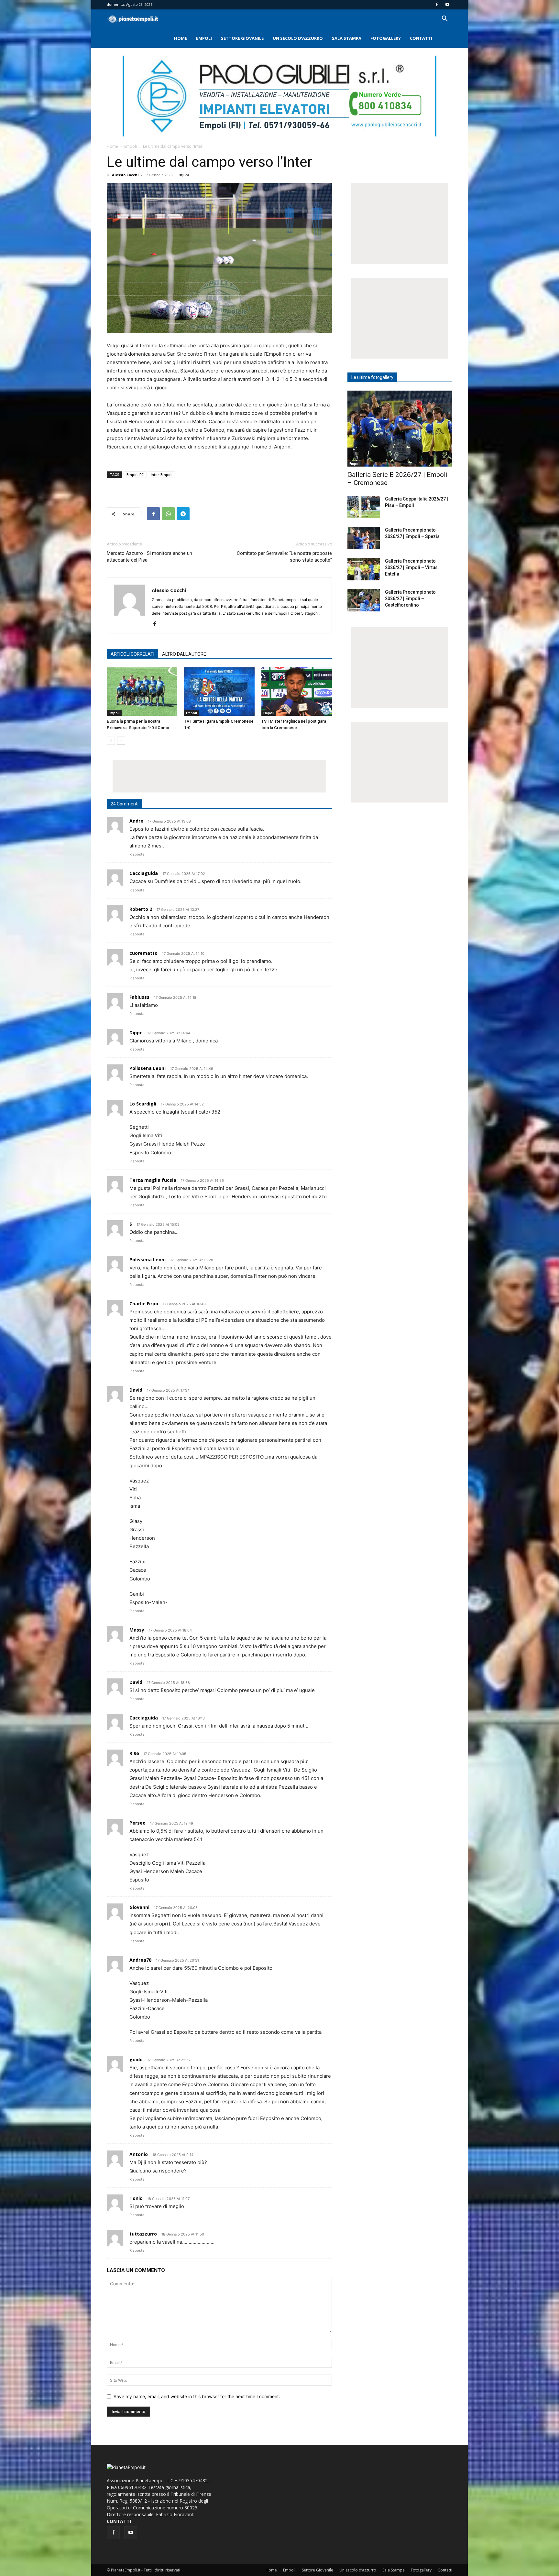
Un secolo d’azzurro (298, 38)
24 (187, 175)
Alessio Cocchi (125, 175)
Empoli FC (135, 474)
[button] (444, 19)
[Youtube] (447, 5)
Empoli (204, 38)
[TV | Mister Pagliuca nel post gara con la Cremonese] (297, 692)
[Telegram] (183, 514)
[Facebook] (437, 5)
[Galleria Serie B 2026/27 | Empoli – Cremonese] (400, 429)
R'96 (134, 1753)
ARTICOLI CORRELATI (132, 654)
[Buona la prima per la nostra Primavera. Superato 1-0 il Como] (142, 692)
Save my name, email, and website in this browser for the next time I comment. (197, 2396)
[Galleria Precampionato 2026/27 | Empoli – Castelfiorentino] (364, 600)
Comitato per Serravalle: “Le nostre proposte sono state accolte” (284, 557)
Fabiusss (139, 997)
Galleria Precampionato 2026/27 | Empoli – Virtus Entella (411, 567)
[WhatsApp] (168, 514)
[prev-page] (111, 741)
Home (181, 38)
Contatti (421, 38)
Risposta (137, 854)
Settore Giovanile (242, 38)
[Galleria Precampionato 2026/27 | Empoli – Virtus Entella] (364, 569)
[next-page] (121, 741)
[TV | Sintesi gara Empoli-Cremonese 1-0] (219, 692)
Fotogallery (386, 38)
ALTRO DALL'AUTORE (184, 654)
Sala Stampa (347, 38)
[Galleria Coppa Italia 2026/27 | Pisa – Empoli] (364, 507)
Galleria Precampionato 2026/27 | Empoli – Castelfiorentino (410, 598)
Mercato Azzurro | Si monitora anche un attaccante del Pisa (149, 557)
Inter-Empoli (162, 474)
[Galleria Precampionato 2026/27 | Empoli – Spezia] (364, 538)
